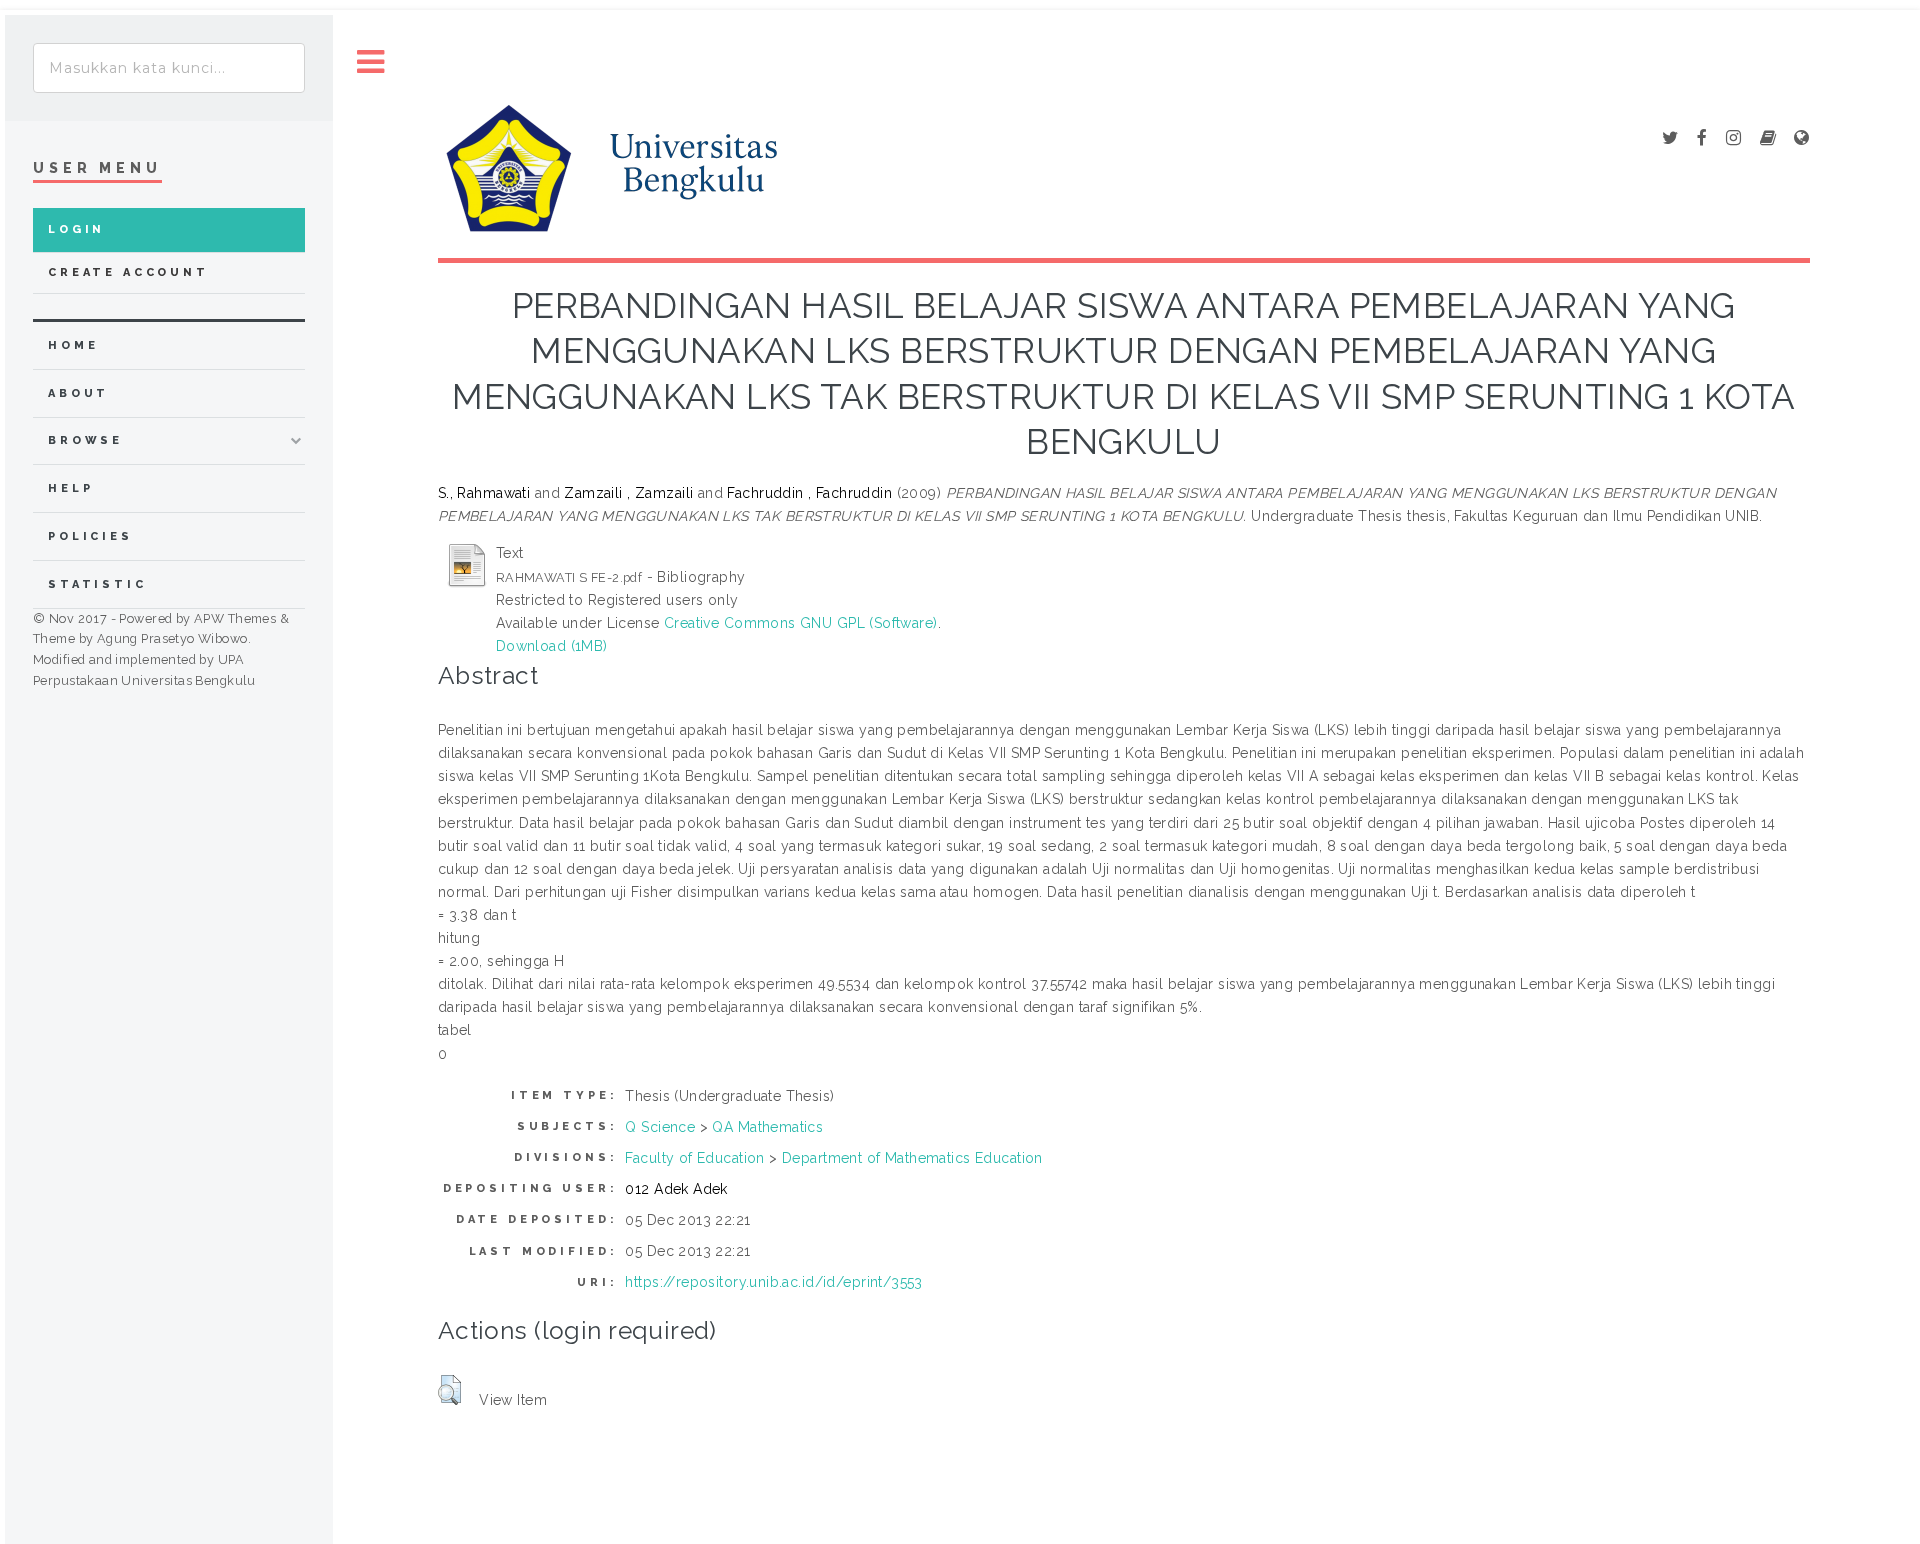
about (78, 393)
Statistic (97, 584)
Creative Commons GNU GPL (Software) (801, 623)
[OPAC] (1768, 139)
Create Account (128, 272)
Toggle (371, 62)
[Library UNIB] (1801, 139)
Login (76, 229)
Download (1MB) (552, 646)
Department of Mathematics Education (912, 1158)
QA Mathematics (767, 1127)
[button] (449, 1390)
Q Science (660, 1127)
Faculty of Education (694, 1158)
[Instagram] (1733, 139)
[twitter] (1670, 139)
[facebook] (1702, 139)
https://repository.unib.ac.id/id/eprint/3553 (773, 1282)
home (73, 345)
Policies (90, 536)
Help (70, 488)
